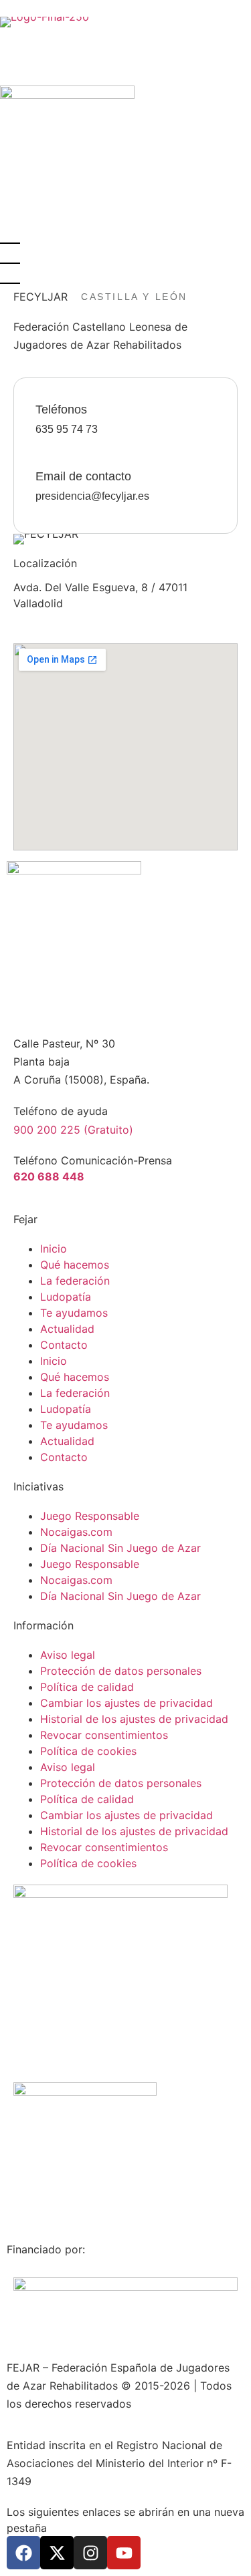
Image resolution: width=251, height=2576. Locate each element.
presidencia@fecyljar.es (92, 496)
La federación (75, 1281)
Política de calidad (87, 1687)
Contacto (64, 1345)
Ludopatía (66, 1297)
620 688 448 (49, 1176)
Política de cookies (88, 1751)
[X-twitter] (57, 2553)
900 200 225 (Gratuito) (73, 1130)
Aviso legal (68, 1655)
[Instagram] (90, 2553)
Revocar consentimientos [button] (104, 1735)
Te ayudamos (74, 1313)
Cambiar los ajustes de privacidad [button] (127, 1703)
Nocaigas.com (76, 1532)
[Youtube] (124, 2553)
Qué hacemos (75, 1265)
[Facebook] (23, 2553)
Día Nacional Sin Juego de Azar (120, 1548)
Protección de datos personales (121, 1671)
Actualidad (67, 1329)
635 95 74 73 (67, 429)
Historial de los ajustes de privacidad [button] (134, 1719)
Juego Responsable (90, 1516)
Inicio (54, 1249)
